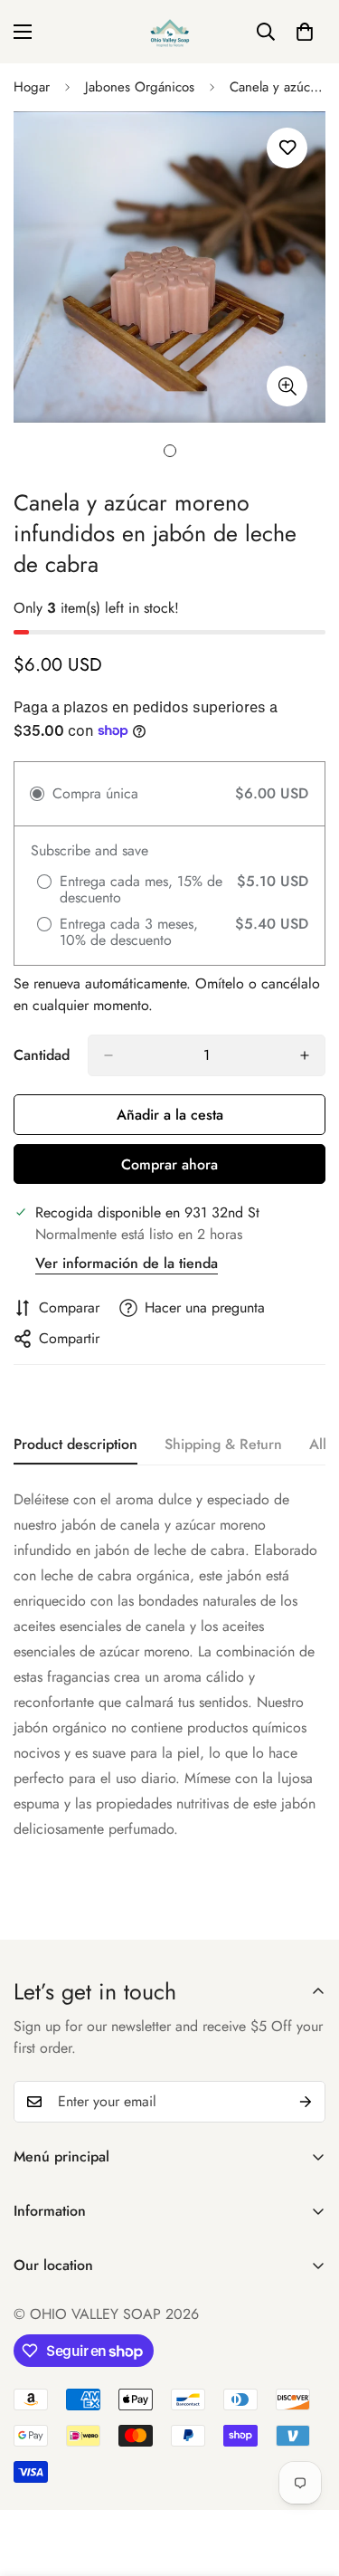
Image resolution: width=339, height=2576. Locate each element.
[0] (305, 32)
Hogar (32, 87)
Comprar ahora (169, 1164)
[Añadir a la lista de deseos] (287, 148)
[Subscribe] (306, 2102)
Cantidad (42, 1055)
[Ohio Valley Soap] (170, 32)
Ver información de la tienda (127, 1263)
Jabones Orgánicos (140, 87)
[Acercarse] (287, 386)
